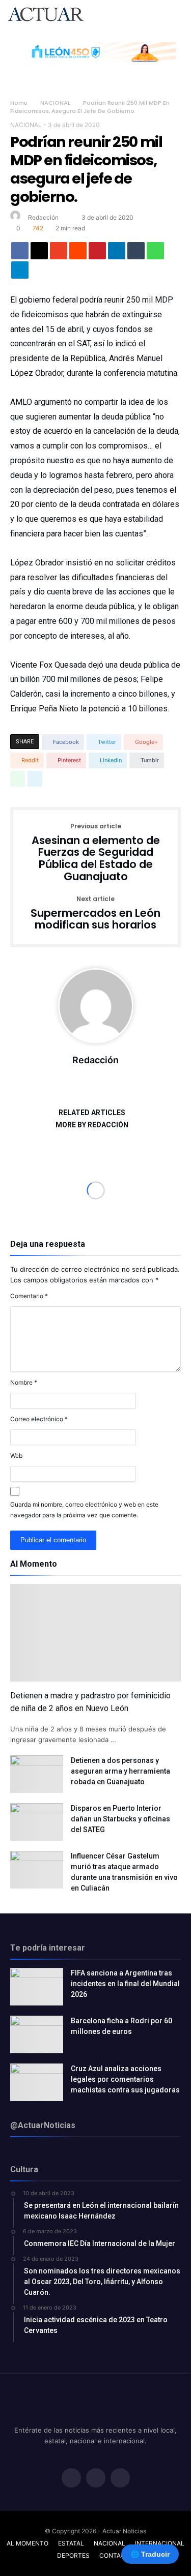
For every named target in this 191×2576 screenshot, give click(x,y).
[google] (59, 253)
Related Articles (92, 1113)
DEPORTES (73, 2555)
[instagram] (120, 2479)
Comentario (29, 1296)
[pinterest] (97, 253)
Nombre (24, 1382)
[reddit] (78, 253)
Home (19, 103)
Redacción (43, 217)
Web (16, 1456)
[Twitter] (96, 2479)
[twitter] (39, 253)
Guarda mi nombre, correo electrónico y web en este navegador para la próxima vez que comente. (84, 1510)
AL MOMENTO (28, 2543)
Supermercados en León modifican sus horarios (95, 913)
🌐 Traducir (150, 2554)
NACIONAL (55, 103)
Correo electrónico (39, 1419)
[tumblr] (136, 253)
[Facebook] (71, 2479)
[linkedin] (117, 253)
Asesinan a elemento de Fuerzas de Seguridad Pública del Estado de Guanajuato (96, 853)
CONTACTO (117, 2555)
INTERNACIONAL (160, 2543)
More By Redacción (92, 1125)
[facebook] (20, 253)
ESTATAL (71, 2543)
